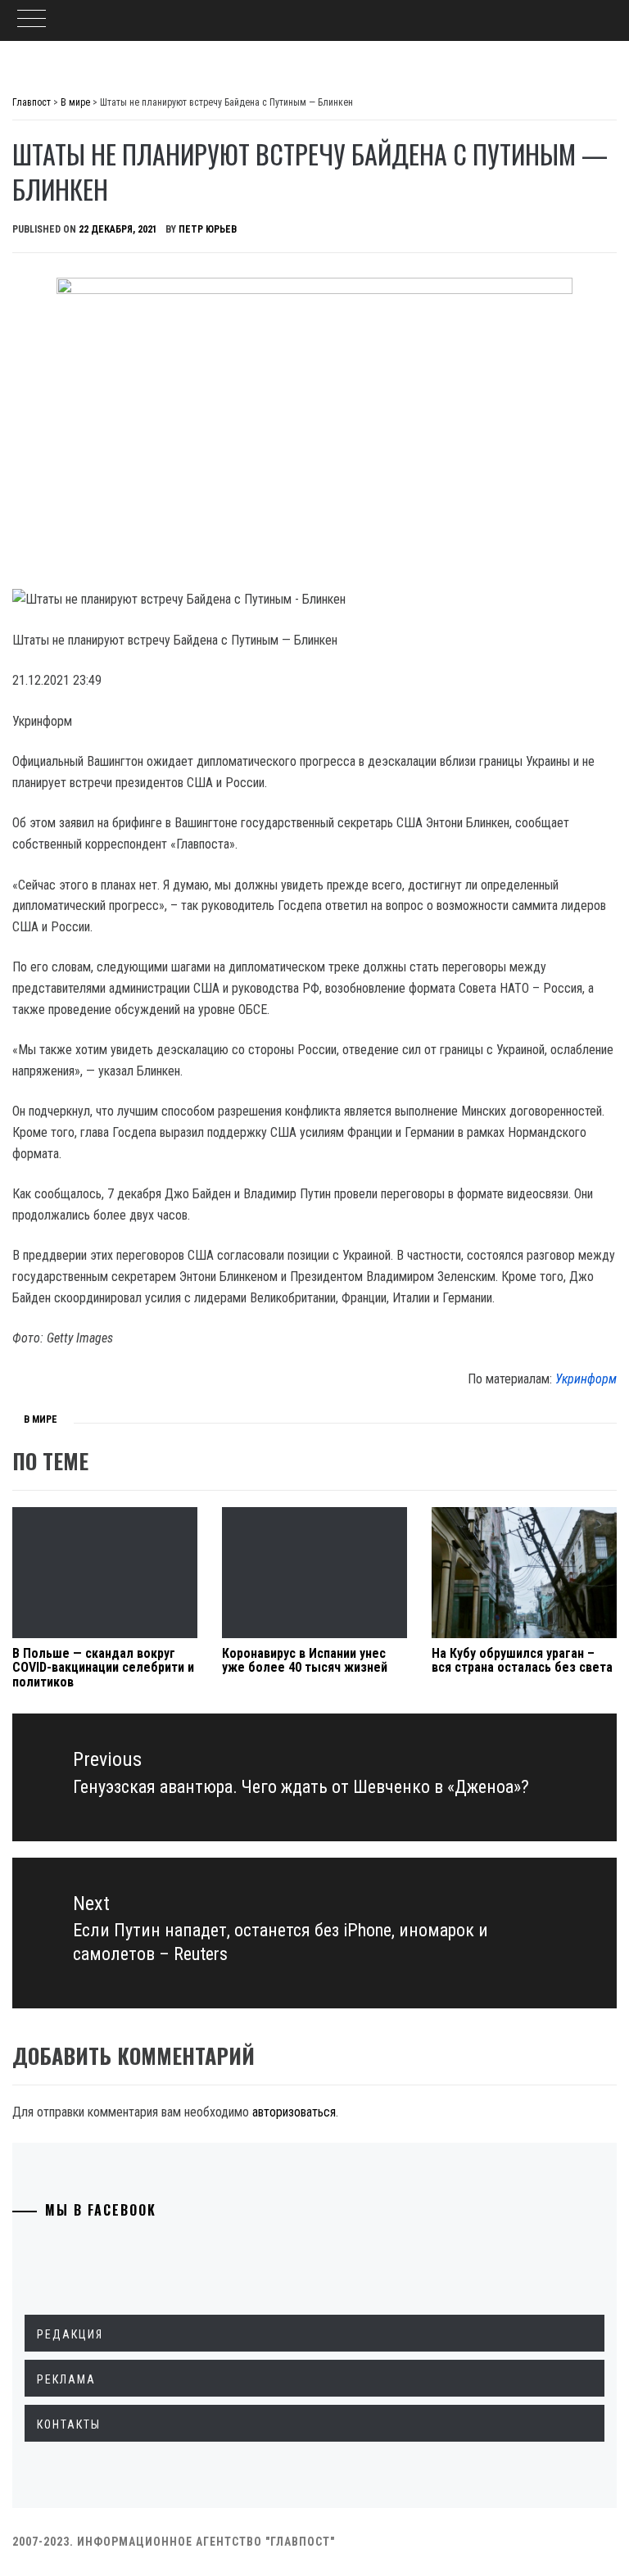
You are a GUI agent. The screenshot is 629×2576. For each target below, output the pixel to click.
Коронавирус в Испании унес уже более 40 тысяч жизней (305, 1661)
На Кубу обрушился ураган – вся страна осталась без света (522, 1661)
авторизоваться (294, 2112)
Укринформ (586, 1379)
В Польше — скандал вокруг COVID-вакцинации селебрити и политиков (103, 1668)
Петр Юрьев (208, 229)
